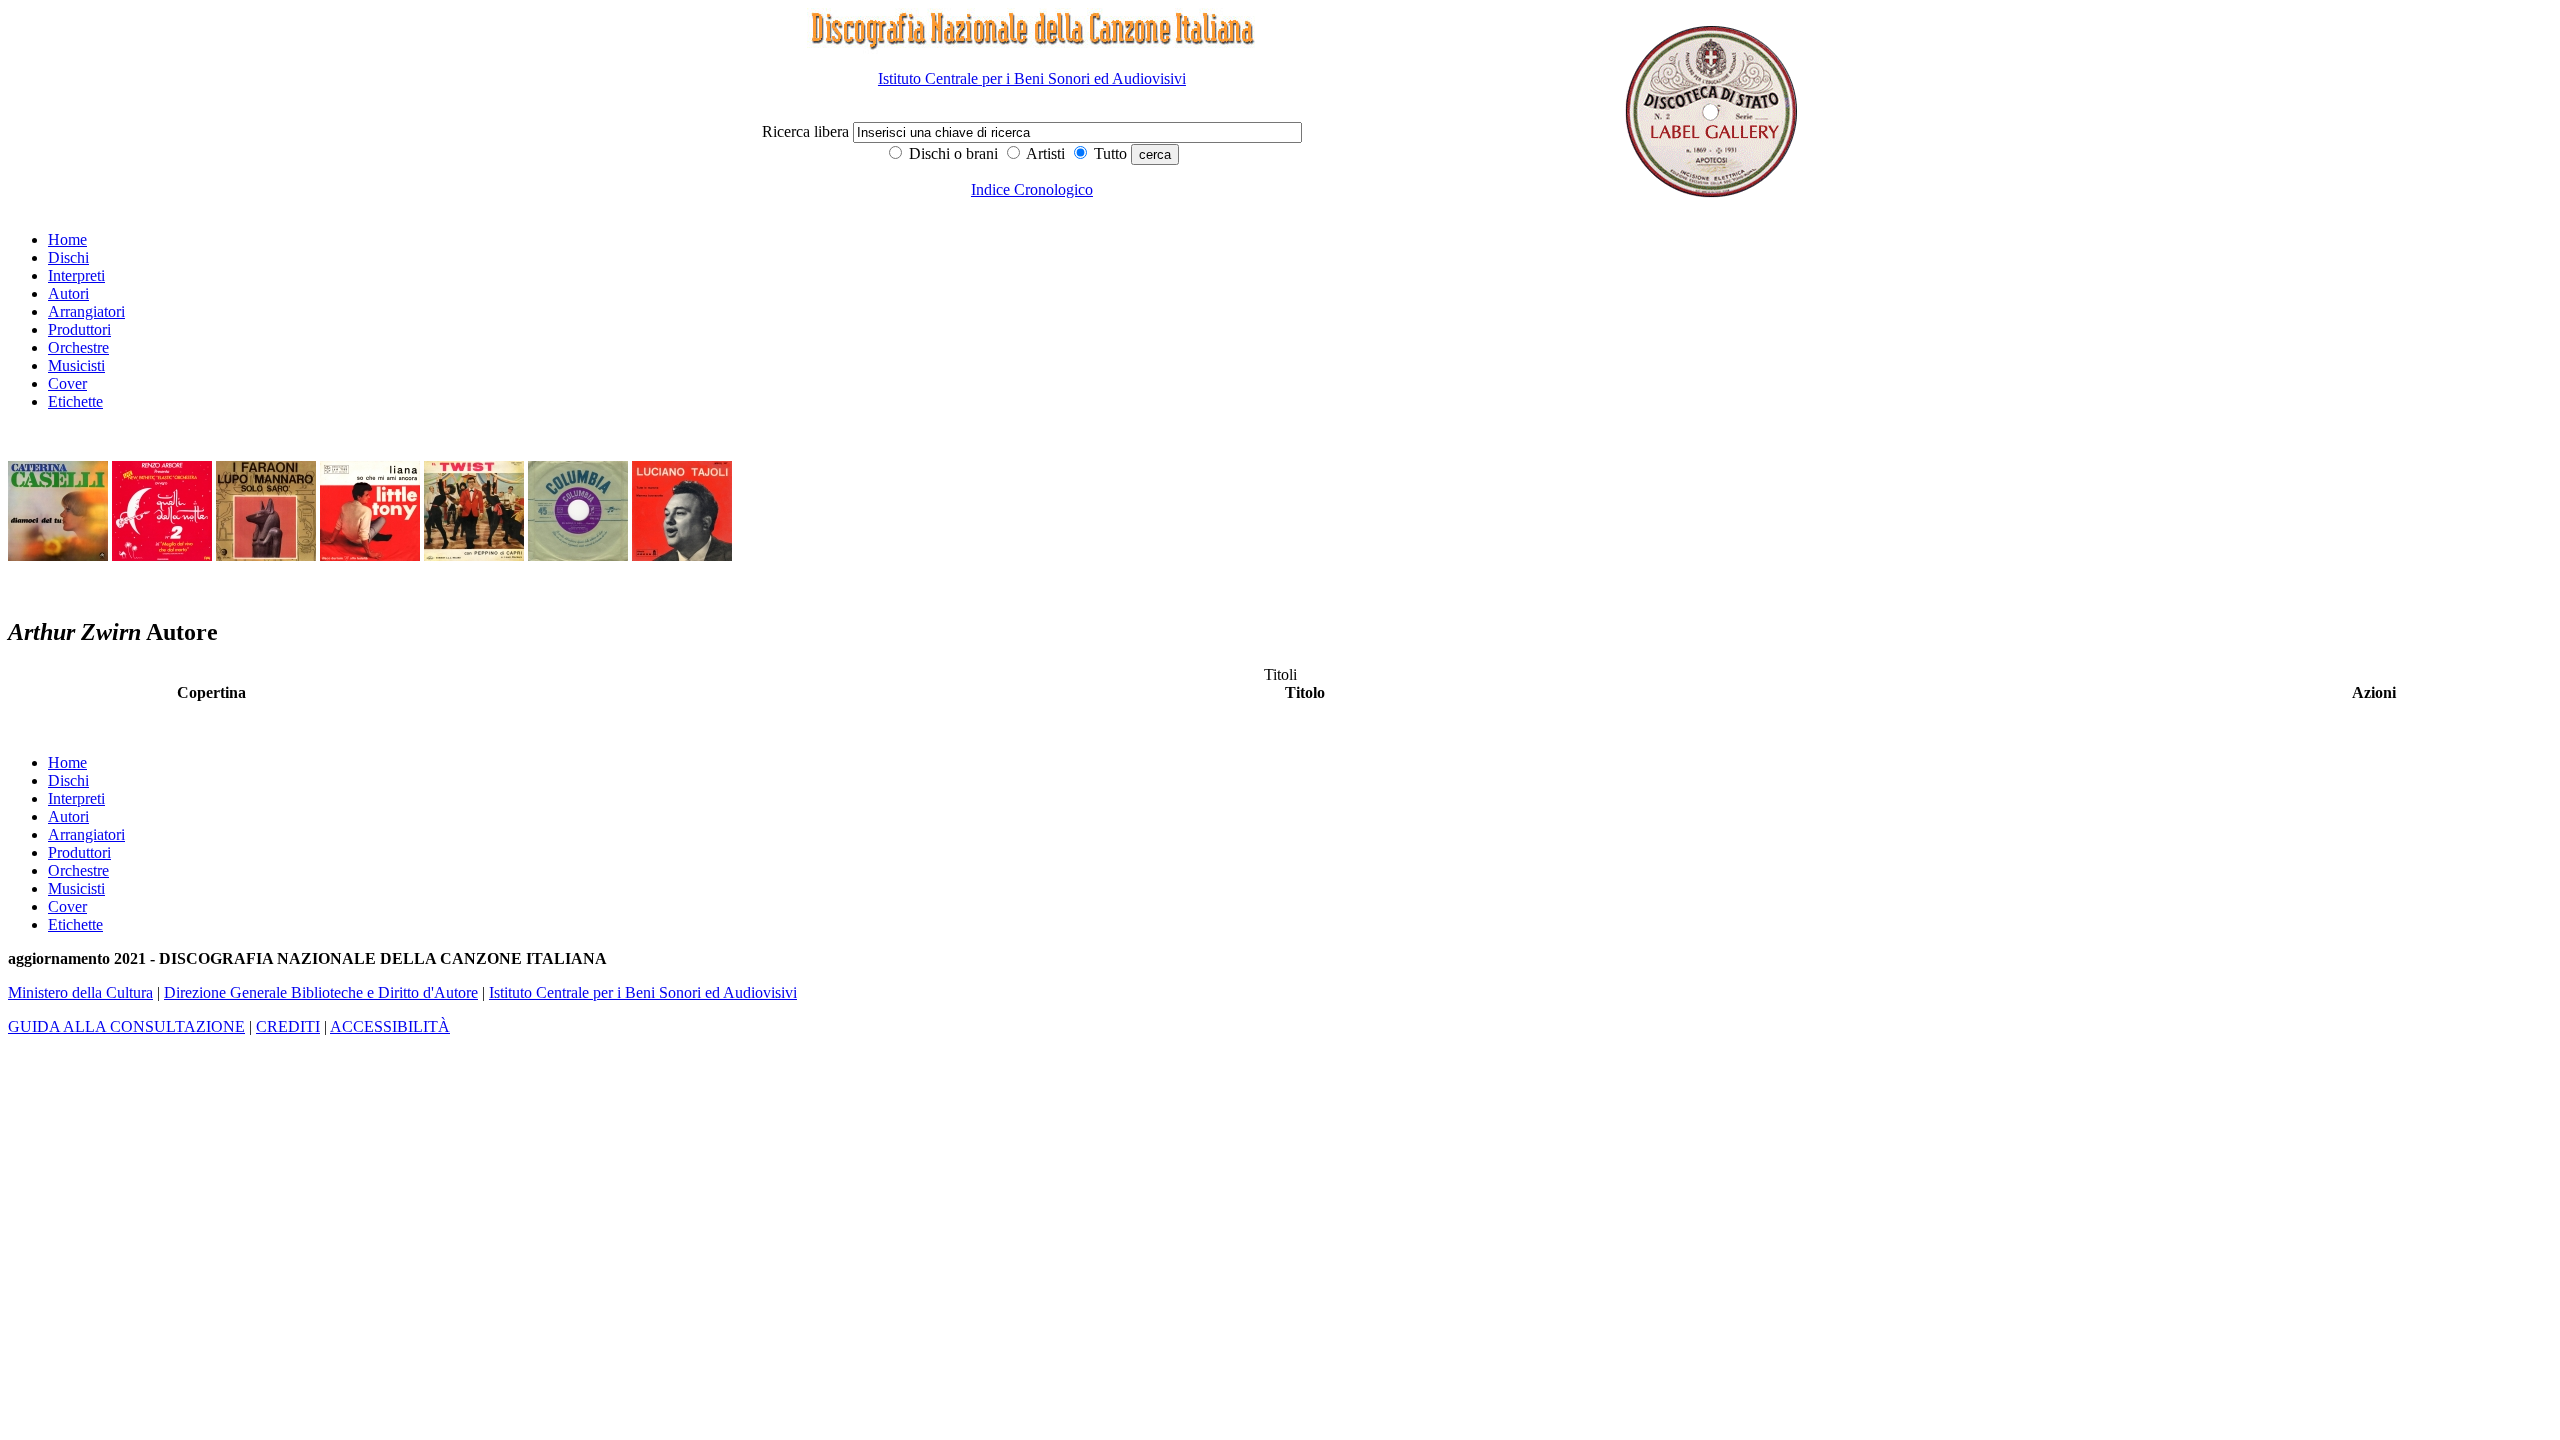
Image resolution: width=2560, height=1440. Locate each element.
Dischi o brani (951, 153)
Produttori (79, 329)
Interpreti (76, 275)
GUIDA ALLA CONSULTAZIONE (126, 1026)
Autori (68, 293)
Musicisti (76, 365)
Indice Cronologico (1032, 189)
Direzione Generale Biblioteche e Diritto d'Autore (321, 992)
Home (67, 239)
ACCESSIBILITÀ (390, 1026)
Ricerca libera (807, 131)
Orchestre (78, 347)
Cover (67, 383)
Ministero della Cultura (80, 992)
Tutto (1108, 153)
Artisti (1044, 153)
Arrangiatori (86, 311)
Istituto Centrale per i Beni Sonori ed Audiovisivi (1032, 78)
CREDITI (288, 1026)
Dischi (68, 257)
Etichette (75, 401)
